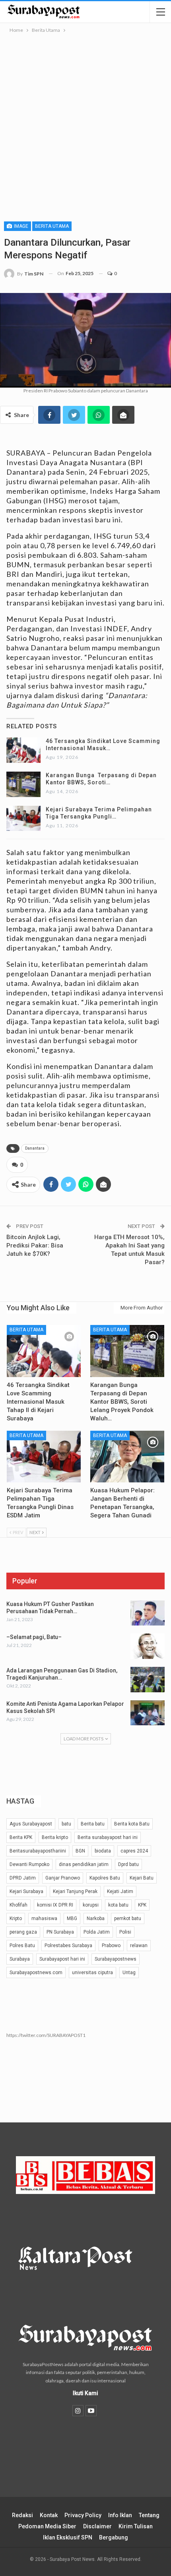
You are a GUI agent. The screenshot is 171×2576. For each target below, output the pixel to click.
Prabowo (111, 1946)
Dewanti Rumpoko (29, 1864)
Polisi (125, 1932)
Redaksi (22, 2515)
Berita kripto (55, 1837)
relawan (139, 1946)
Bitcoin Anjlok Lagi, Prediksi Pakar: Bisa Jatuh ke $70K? (35, 1245)
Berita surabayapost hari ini (108, 1837)
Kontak (49, 2515)
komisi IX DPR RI (55, 1905)
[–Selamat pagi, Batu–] (148, 1646)
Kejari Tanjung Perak (75, 1891)
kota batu (118, 1905)
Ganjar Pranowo (63, 1878)
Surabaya (20, 1959)
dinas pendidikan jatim (84, 1864)
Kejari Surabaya (26, 1891)
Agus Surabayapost (31, 1824)
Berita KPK (21, 1837)
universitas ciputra (92, 1973)
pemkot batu (128, 1918)
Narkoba (96, 1918)
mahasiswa (44, 1918)
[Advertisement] (85, 124)
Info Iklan (120, 2515)
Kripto (16, 1918)
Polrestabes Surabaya (68, 1946)
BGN (80, 1851)
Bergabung (114, 2537)
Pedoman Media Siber (47, 2526)
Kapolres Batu (105, 1878)
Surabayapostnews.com (36, 1973)
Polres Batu (22, 1946)
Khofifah (18, 1905)
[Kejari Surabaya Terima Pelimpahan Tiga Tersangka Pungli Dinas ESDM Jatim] (23, 819)
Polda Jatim (97, 1932)
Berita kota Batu (132, 1824)
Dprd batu (128, 1864)
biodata (103, 1851)
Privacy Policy (83, 2515)
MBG (72, 1918)
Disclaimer (97, 2526)
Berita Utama (52, 226)
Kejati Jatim (120, 1891)
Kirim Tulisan (136, 2526)
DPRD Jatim (23, 1878)
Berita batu (93, 1824)
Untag (129, 1973)
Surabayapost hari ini (62, 1959)
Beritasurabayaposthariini (38, 1851)
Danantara (35, 1148)
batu (66, 1824)
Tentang (149, 2515)
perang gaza (23, 1932)
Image (20, 226)
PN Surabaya (60, 1932)
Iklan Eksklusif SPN (68, 2537)
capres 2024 (134, 1851)
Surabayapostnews (116, 1959)
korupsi (91, 1905)
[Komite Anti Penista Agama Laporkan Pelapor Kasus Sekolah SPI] (148, 1713)
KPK (142, 1905)
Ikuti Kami (85, 2393)
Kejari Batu (142, 1878)
